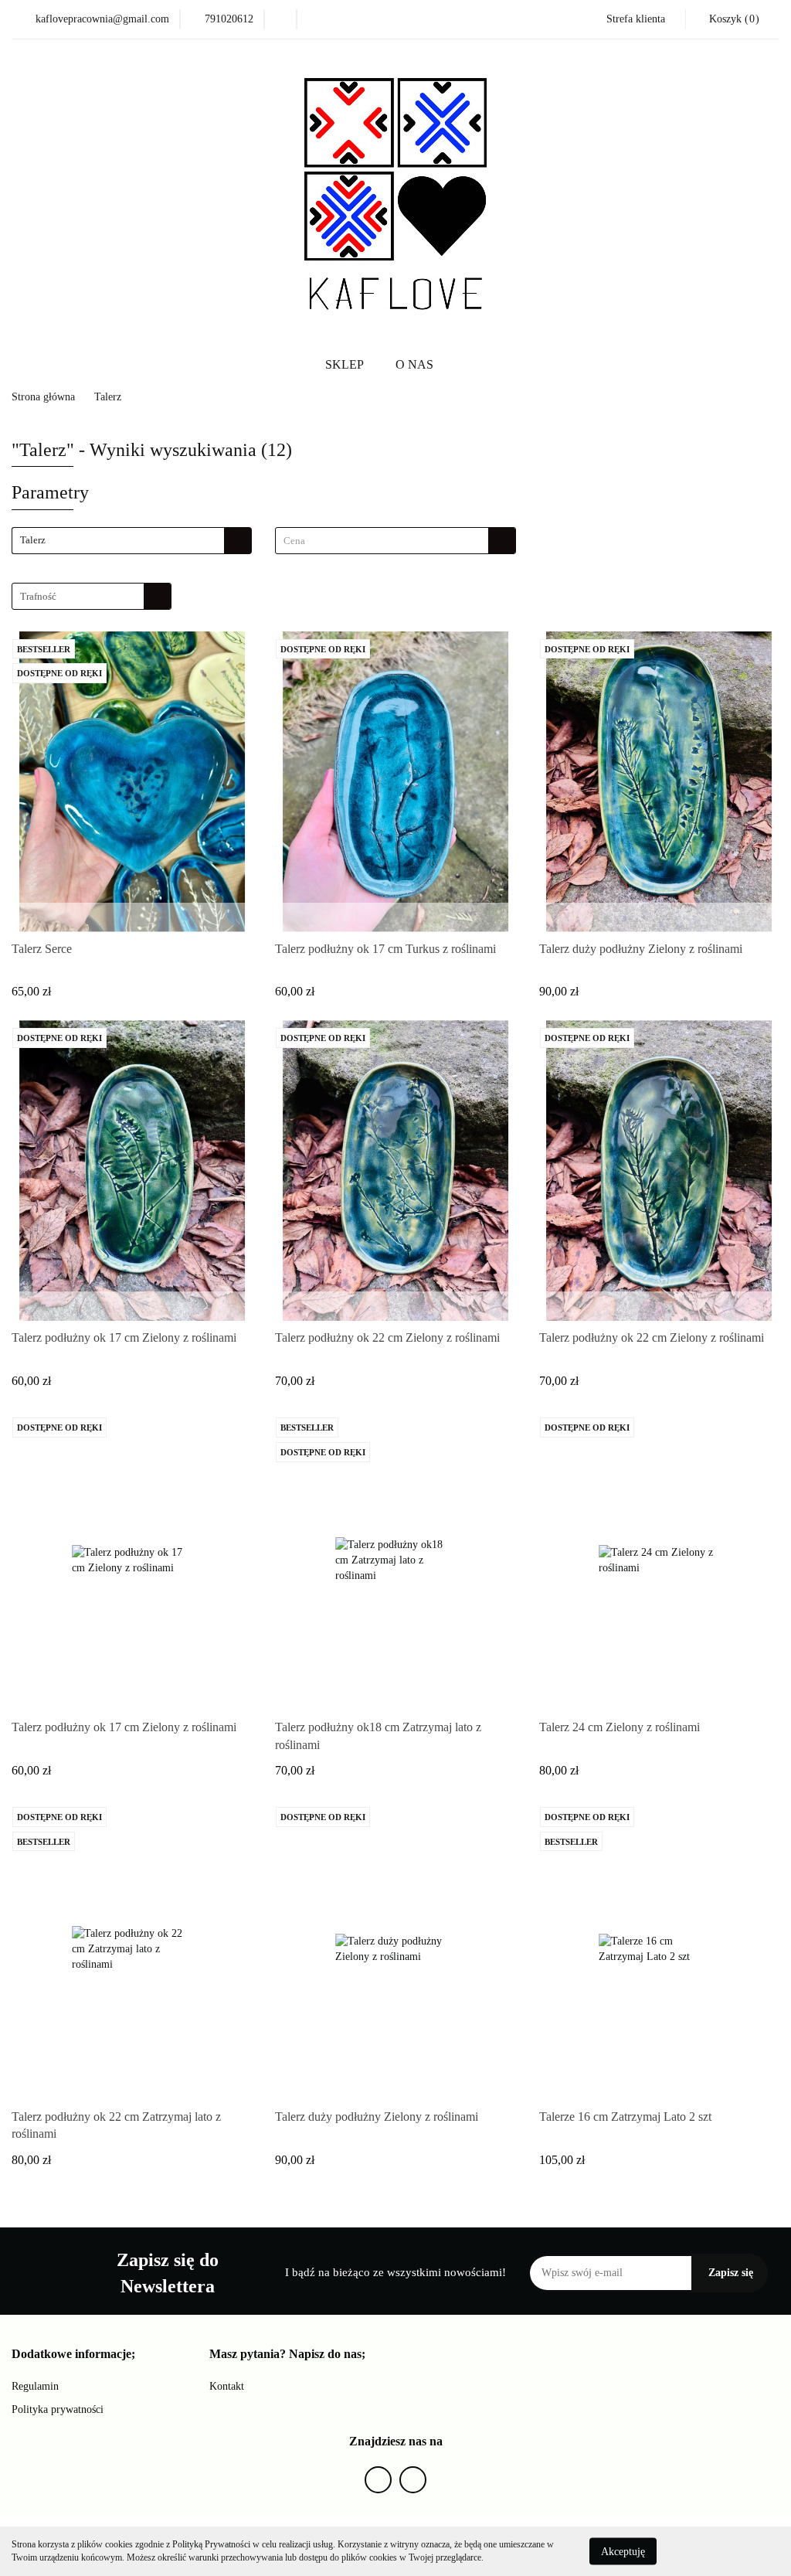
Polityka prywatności (58, 2409)
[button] (73, 2355)
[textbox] (382, 541)
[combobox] (395, 541)
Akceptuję (623, 2551)
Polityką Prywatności (211, 2544)
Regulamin (35, 2386)
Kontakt (227, 2386)
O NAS (414, 364)
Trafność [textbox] (38, 596)
